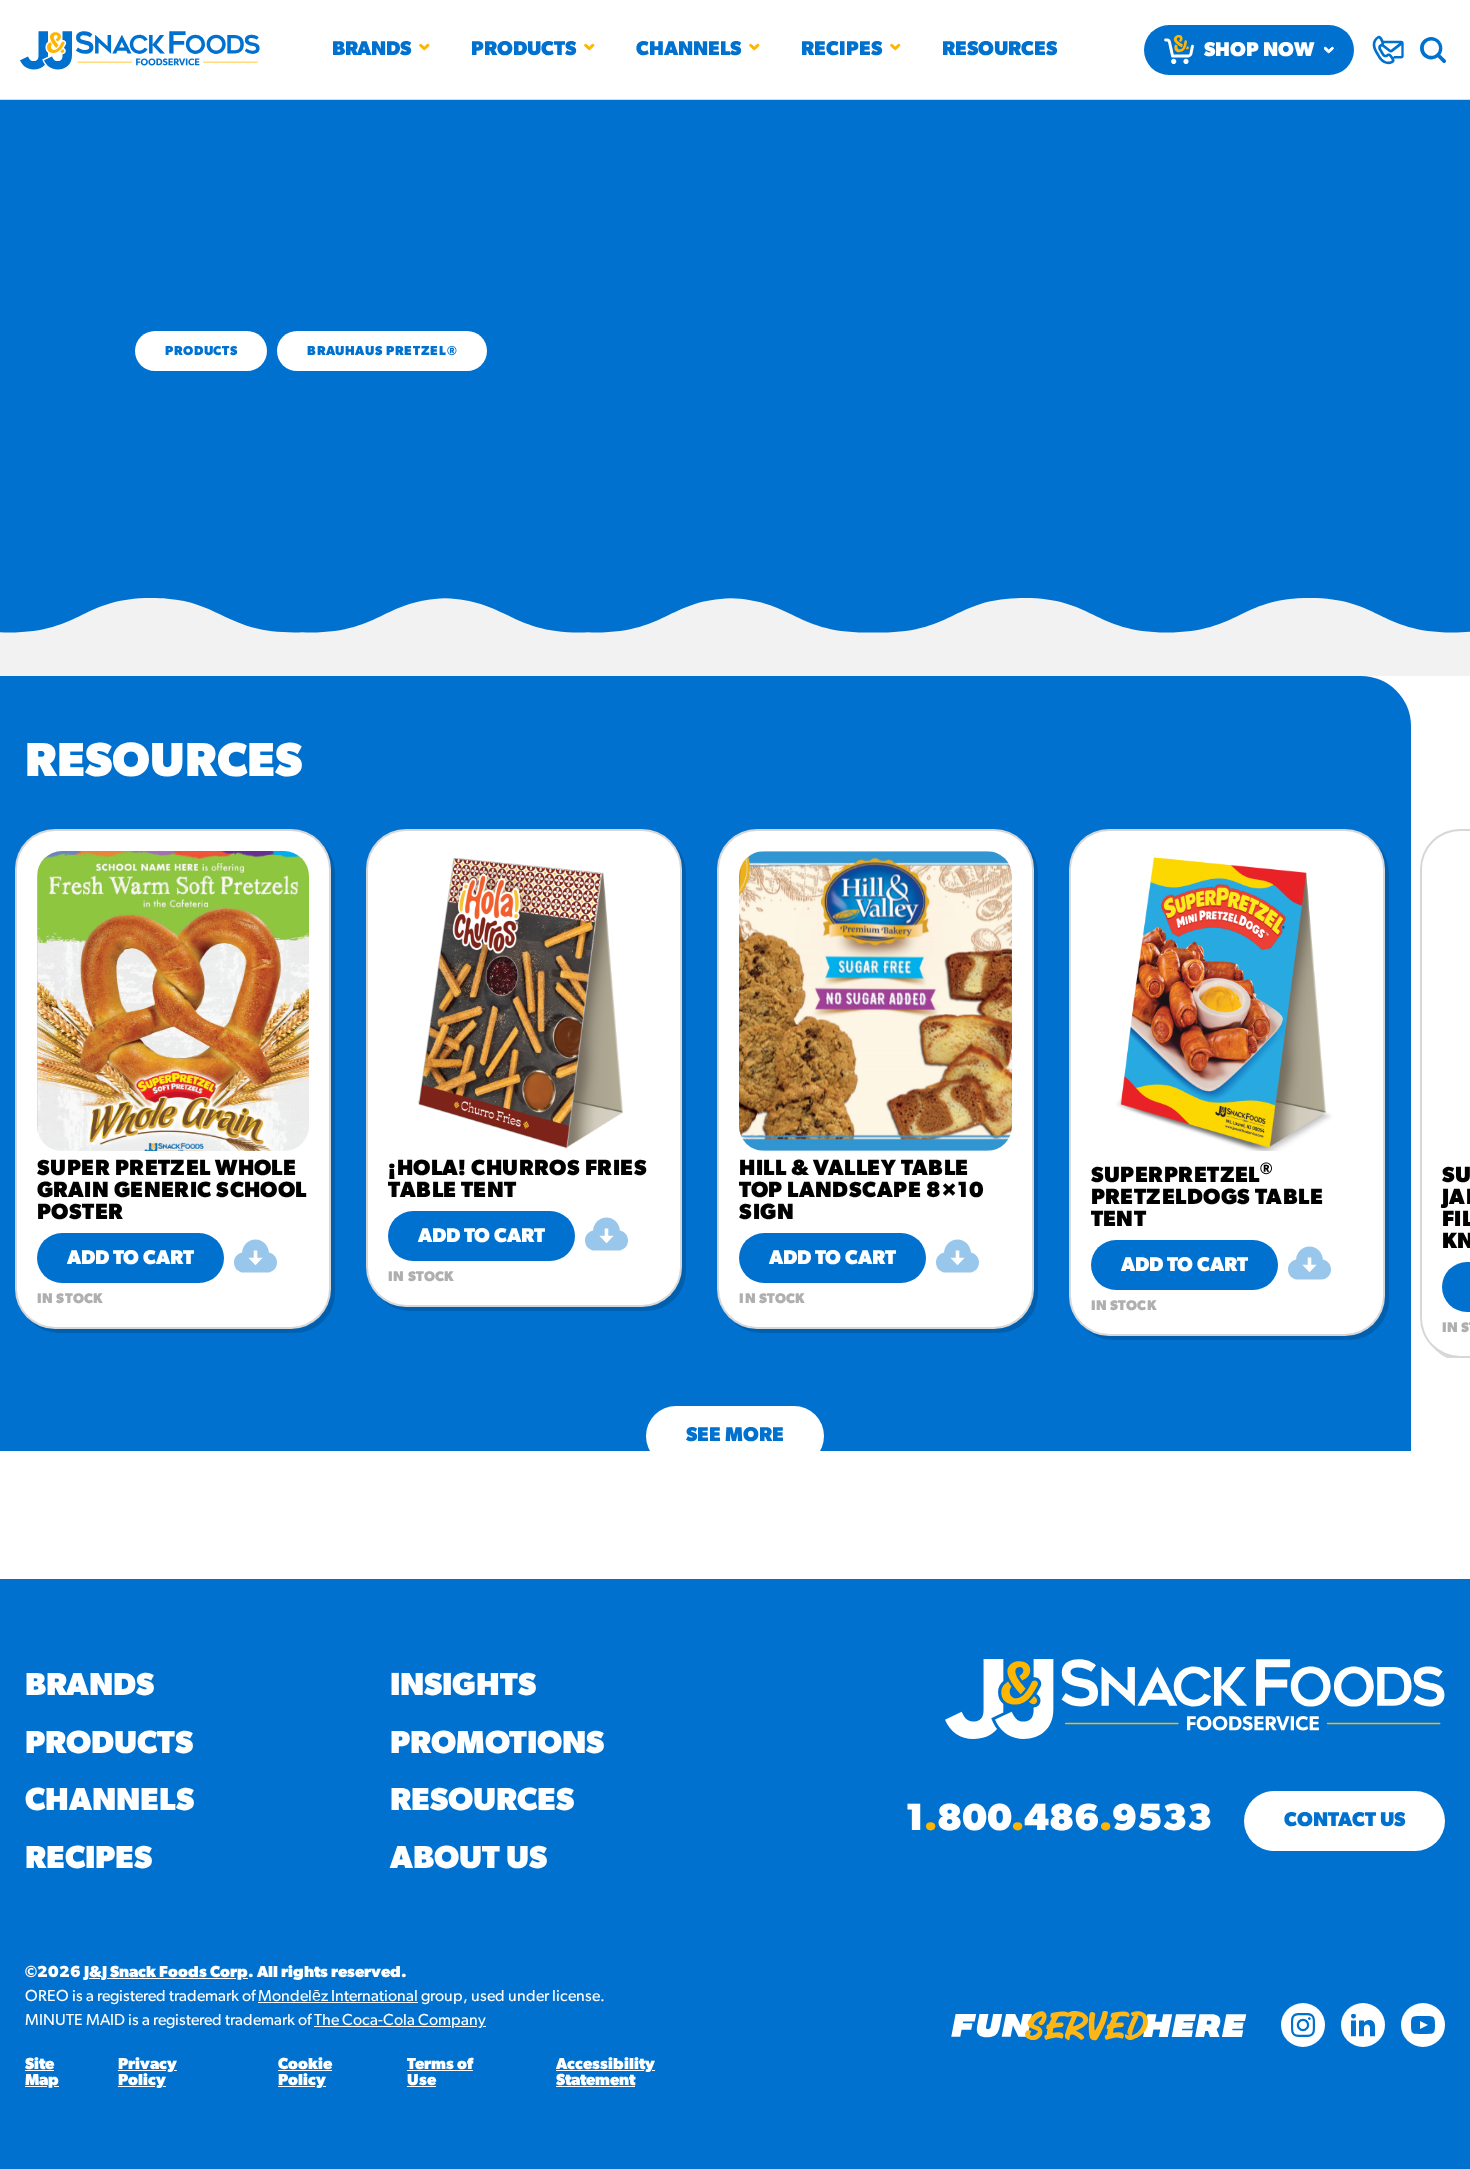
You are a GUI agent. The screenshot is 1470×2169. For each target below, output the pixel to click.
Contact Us (1344, 1821)
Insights (463, 1687)
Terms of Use (440, 2073)
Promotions (497, 1745)
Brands (371, 50)
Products (523, 50)
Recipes (841, 50)
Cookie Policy (305, 2073)
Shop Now (1259, 51)
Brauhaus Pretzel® (382, 351)
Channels (688, 50)
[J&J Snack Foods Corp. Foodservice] (140, 50)
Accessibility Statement (605, 2073)
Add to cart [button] (130, 1259)
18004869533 (1058, 1821)
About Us (468, 1860)
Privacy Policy (147, 2073)
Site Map (42, 2073)
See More (735, 1436)
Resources (999, 50)
